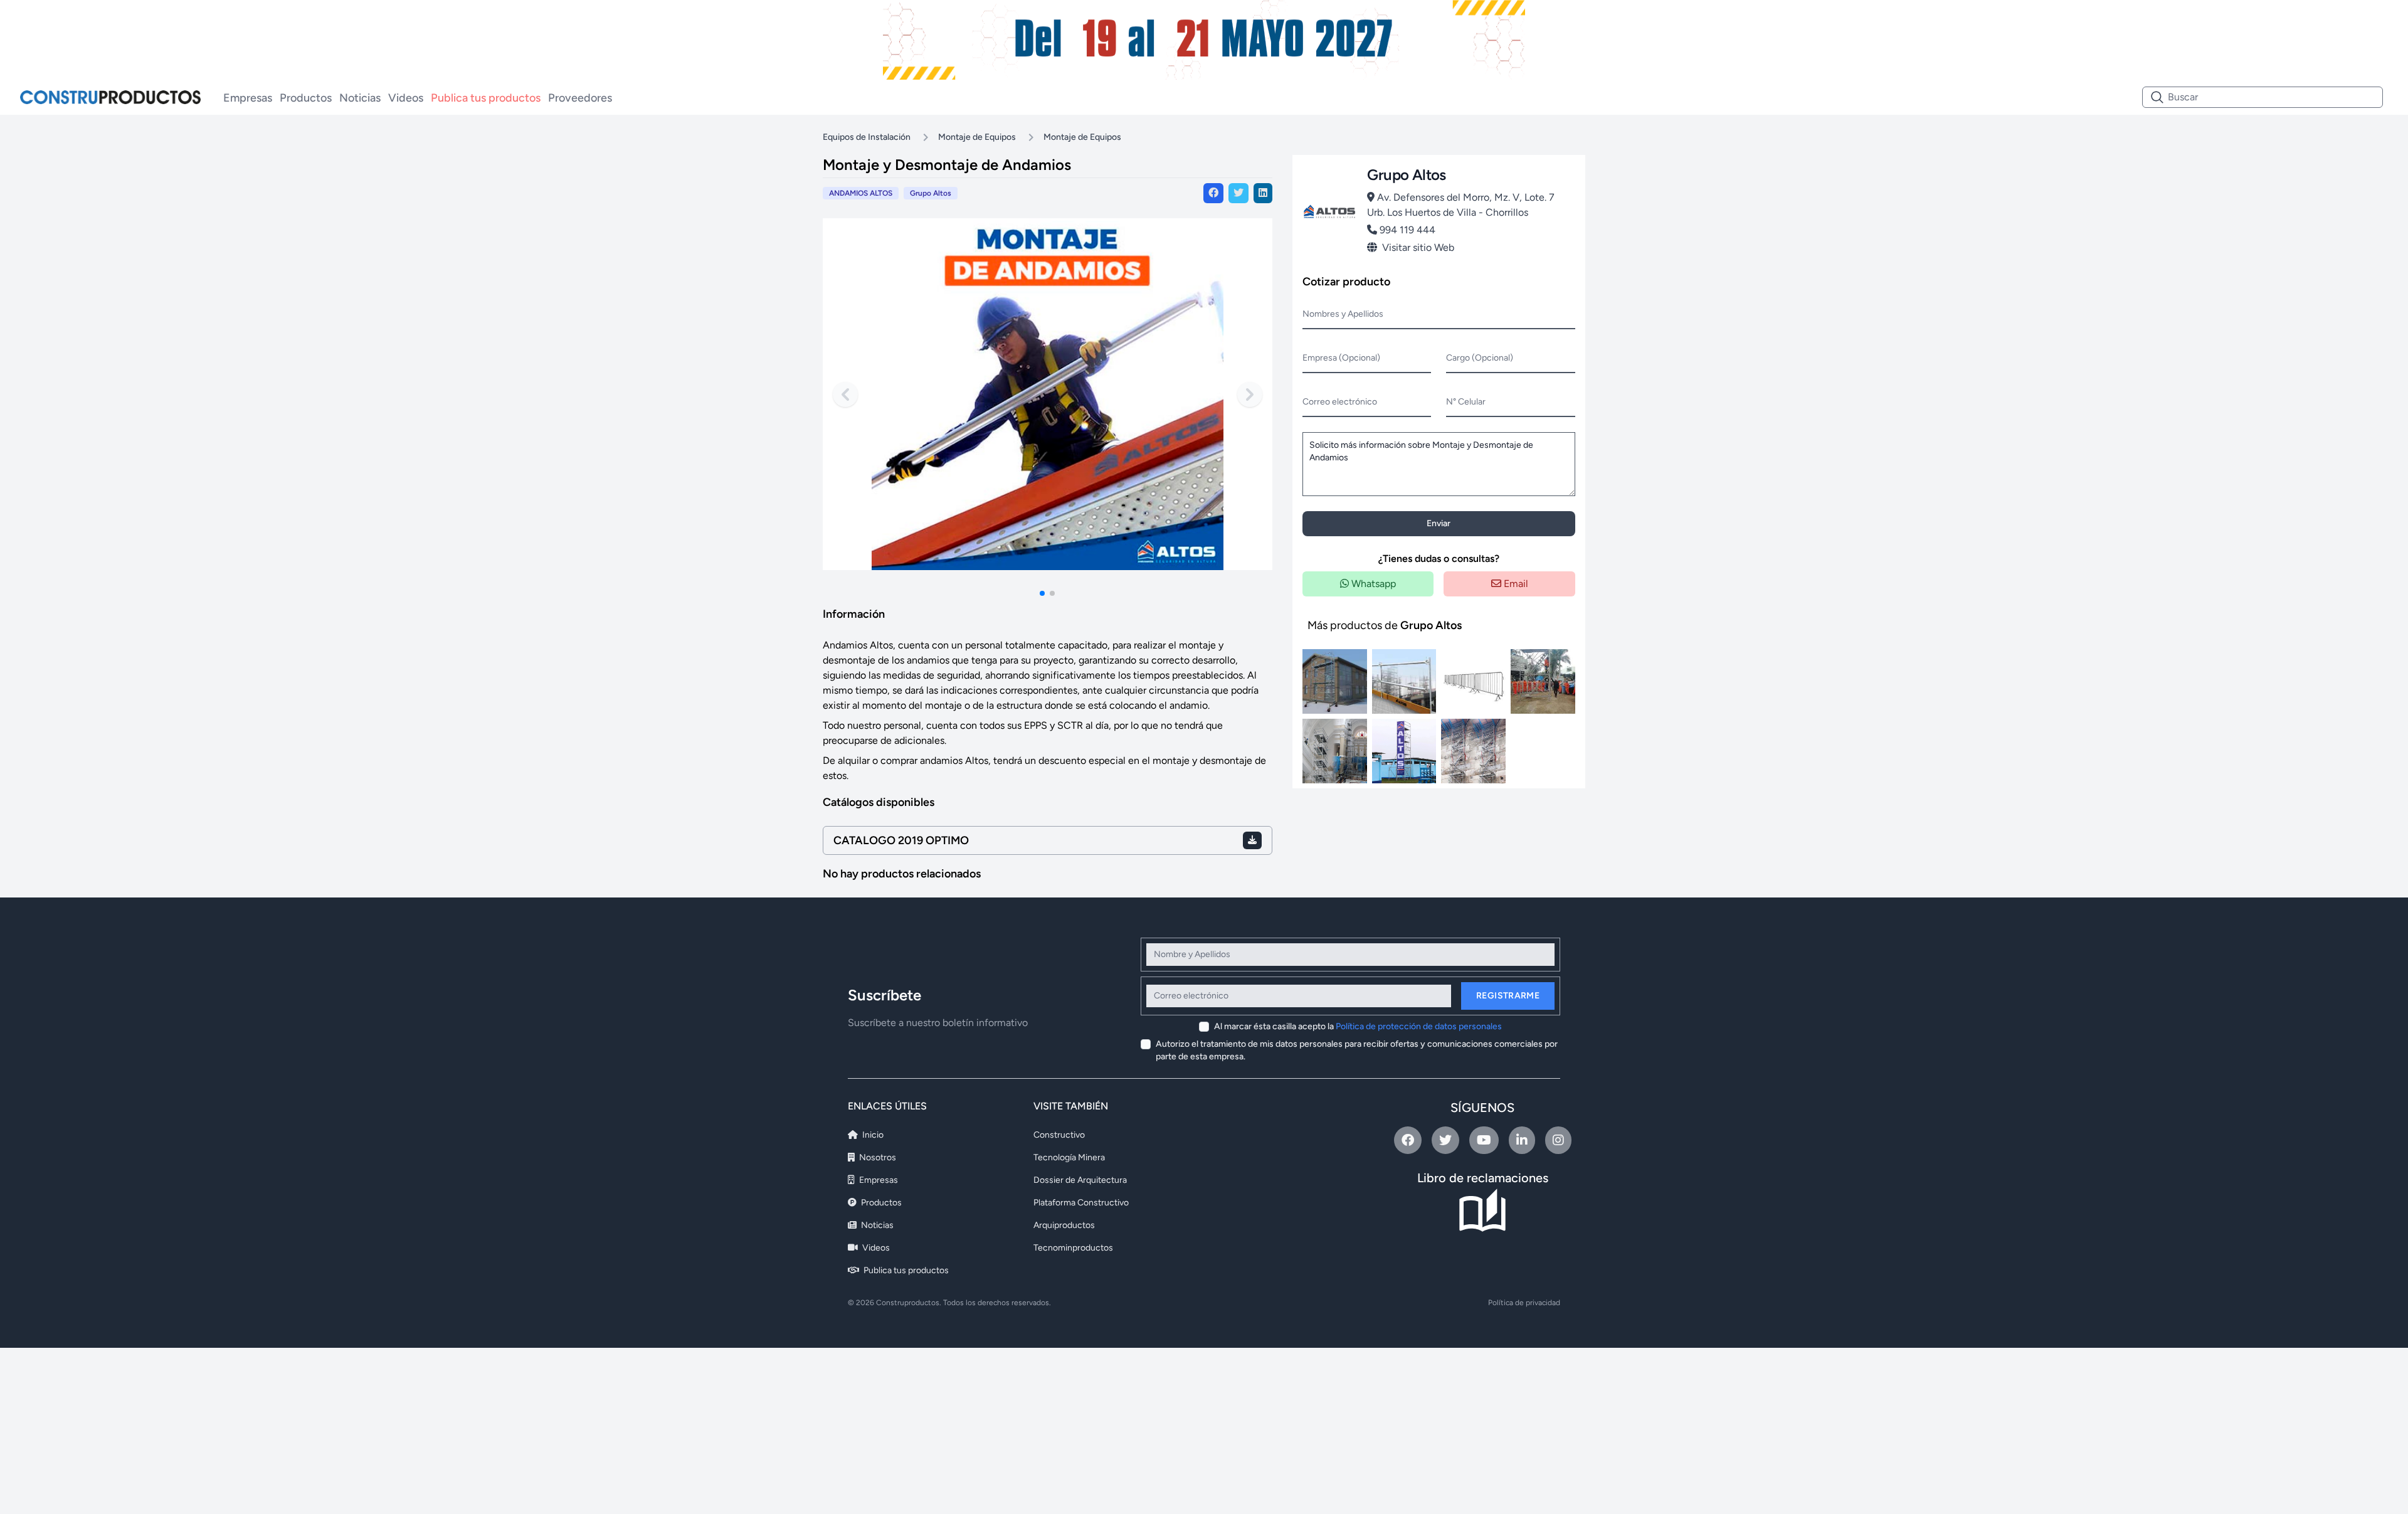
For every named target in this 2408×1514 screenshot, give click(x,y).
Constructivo (1059, 1135)
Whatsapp (1372, 584)
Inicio (872, 1135)
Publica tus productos (486, 98)
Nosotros (877, 1157)
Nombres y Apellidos (1343, 314)
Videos (406, 98)
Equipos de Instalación (867, 137)
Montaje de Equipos (977, 137)
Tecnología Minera (1069, 1157)
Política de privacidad (1524, 1303)
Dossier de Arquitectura (1080, 1180)
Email (1515, 584)
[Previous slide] (845, 394)
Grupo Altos (931, 193)
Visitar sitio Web (1418, 247)
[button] (1042, 593)
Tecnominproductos (1073, 1248)
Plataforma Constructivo (1081, 1203)
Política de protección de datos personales (1419, 1026)
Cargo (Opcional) (1480, 358)
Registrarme (1508, 996)
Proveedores (580, 98)
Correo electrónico (1340, 402)
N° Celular (1466, 402)
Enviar (1439, 523)
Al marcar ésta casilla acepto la (1358, 1026)
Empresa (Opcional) (1341, 358)
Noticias (360, 98)
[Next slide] (1250, 394)
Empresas (248, 98)
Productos (306, 98)
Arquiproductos (1064, 1225)
